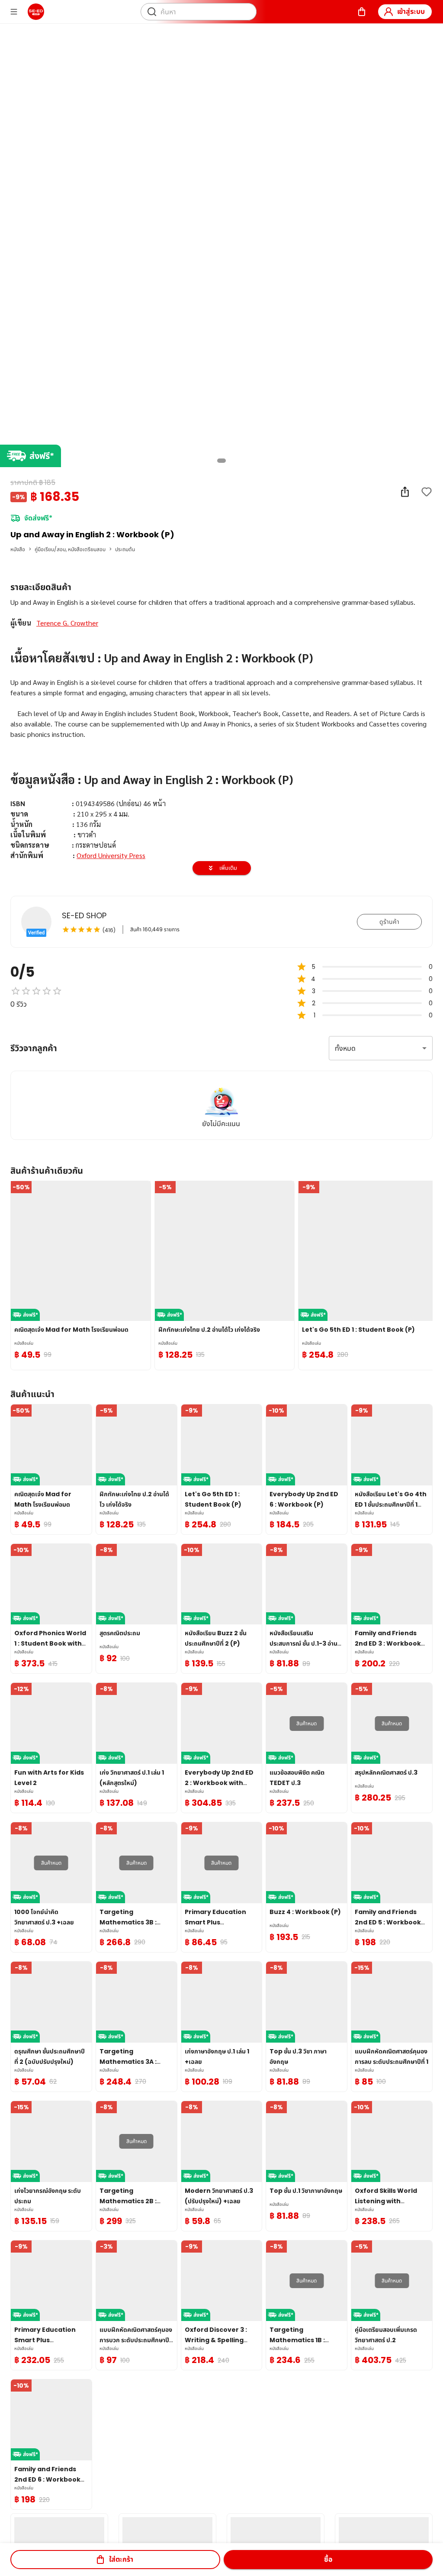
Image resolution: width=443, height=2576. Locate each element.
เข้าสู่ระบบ (411, 11)
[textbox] (221, 774)
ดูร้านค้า (389, 922)
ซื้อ (328, 2559)
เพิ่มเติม (228, 868)
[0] (362, 12)
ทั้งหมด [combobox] (345, 1048)
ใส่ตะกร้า (121, 2559)
